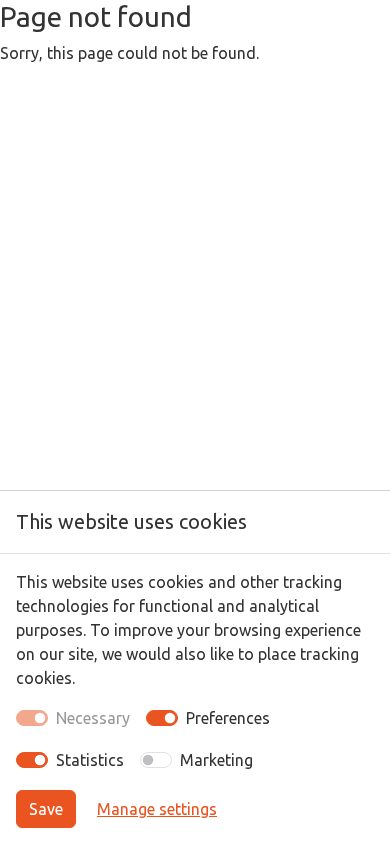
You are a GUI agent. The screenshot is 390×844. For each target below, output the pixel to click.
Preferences (228, 718)
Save (46, 809)
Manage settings (157, 809)
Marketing (216, 760)
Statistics (90, 760)
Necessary (93, 718)
